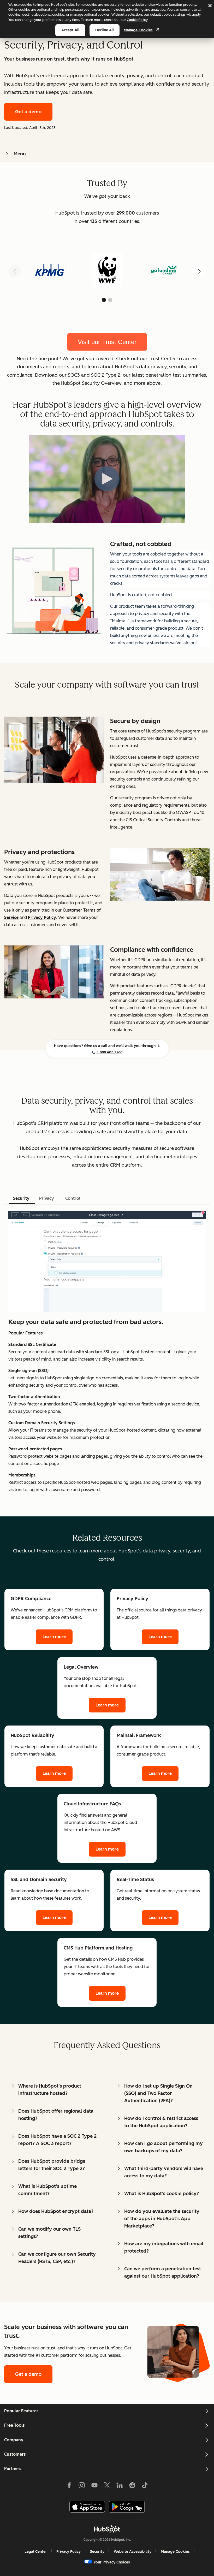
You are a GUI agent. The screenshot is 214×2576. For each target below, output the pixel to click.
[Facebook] (69, 2486)
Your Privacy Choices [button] (112, 2562)
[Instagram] (82, 2486)
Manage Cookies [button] (175, 2552)
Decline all (105, 30)
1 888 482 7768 (109, 1052)
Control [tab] (73, 1198)
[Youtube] (94, 2486)
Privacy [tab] (47, 1198)
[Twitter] (107, 2486)
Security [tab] (21, 1198)
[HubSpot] (107, 2529)
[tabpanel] (107, 1352)
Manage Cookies (138, 30)
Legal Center (36, 2552)
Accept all (70, 30)
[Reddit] (132, 2486)
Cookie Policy (137, 20)
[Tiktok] (145, 2486)
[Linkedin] (120, 2486)
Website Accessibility (133, 2552)
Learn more (54, 1637)
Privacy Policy (69, 2552)
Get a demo (28, 112)
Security (97, 2552)
